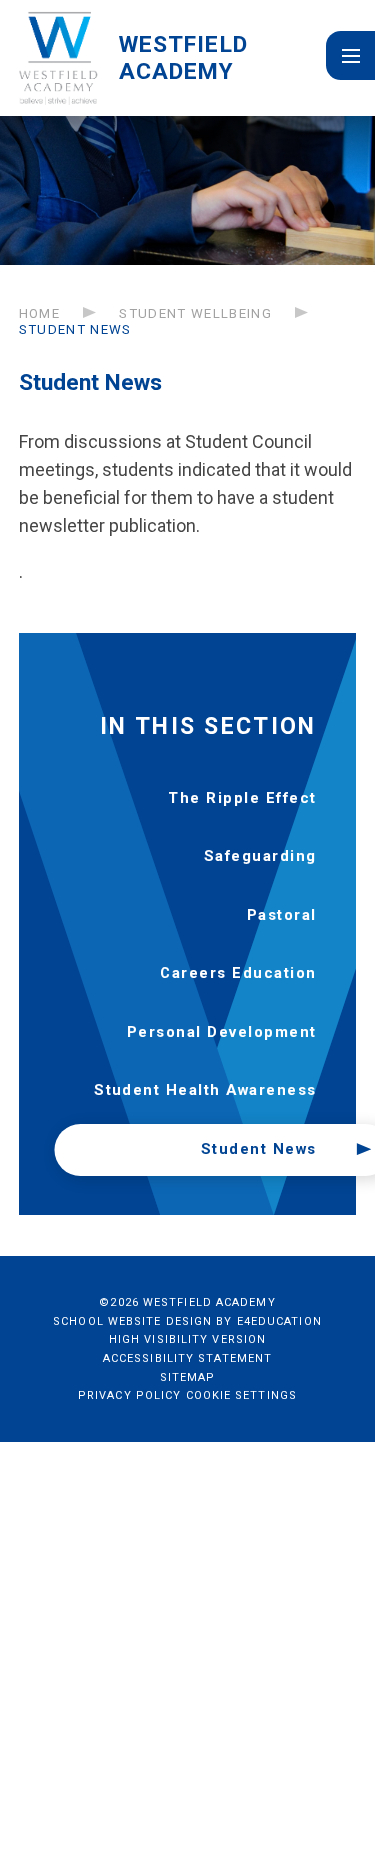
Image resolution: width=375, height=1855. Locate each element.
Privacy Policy (129, 1395)
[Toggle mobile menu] (350, 55)
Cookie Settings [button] (242, 1395)
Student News (75, 329)
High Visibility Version (187, 1339)
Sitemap (188, 1377)
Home (39, 313)
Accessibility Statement (187, 1358)
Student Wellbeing (195, 313)
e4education (279, 1321)
